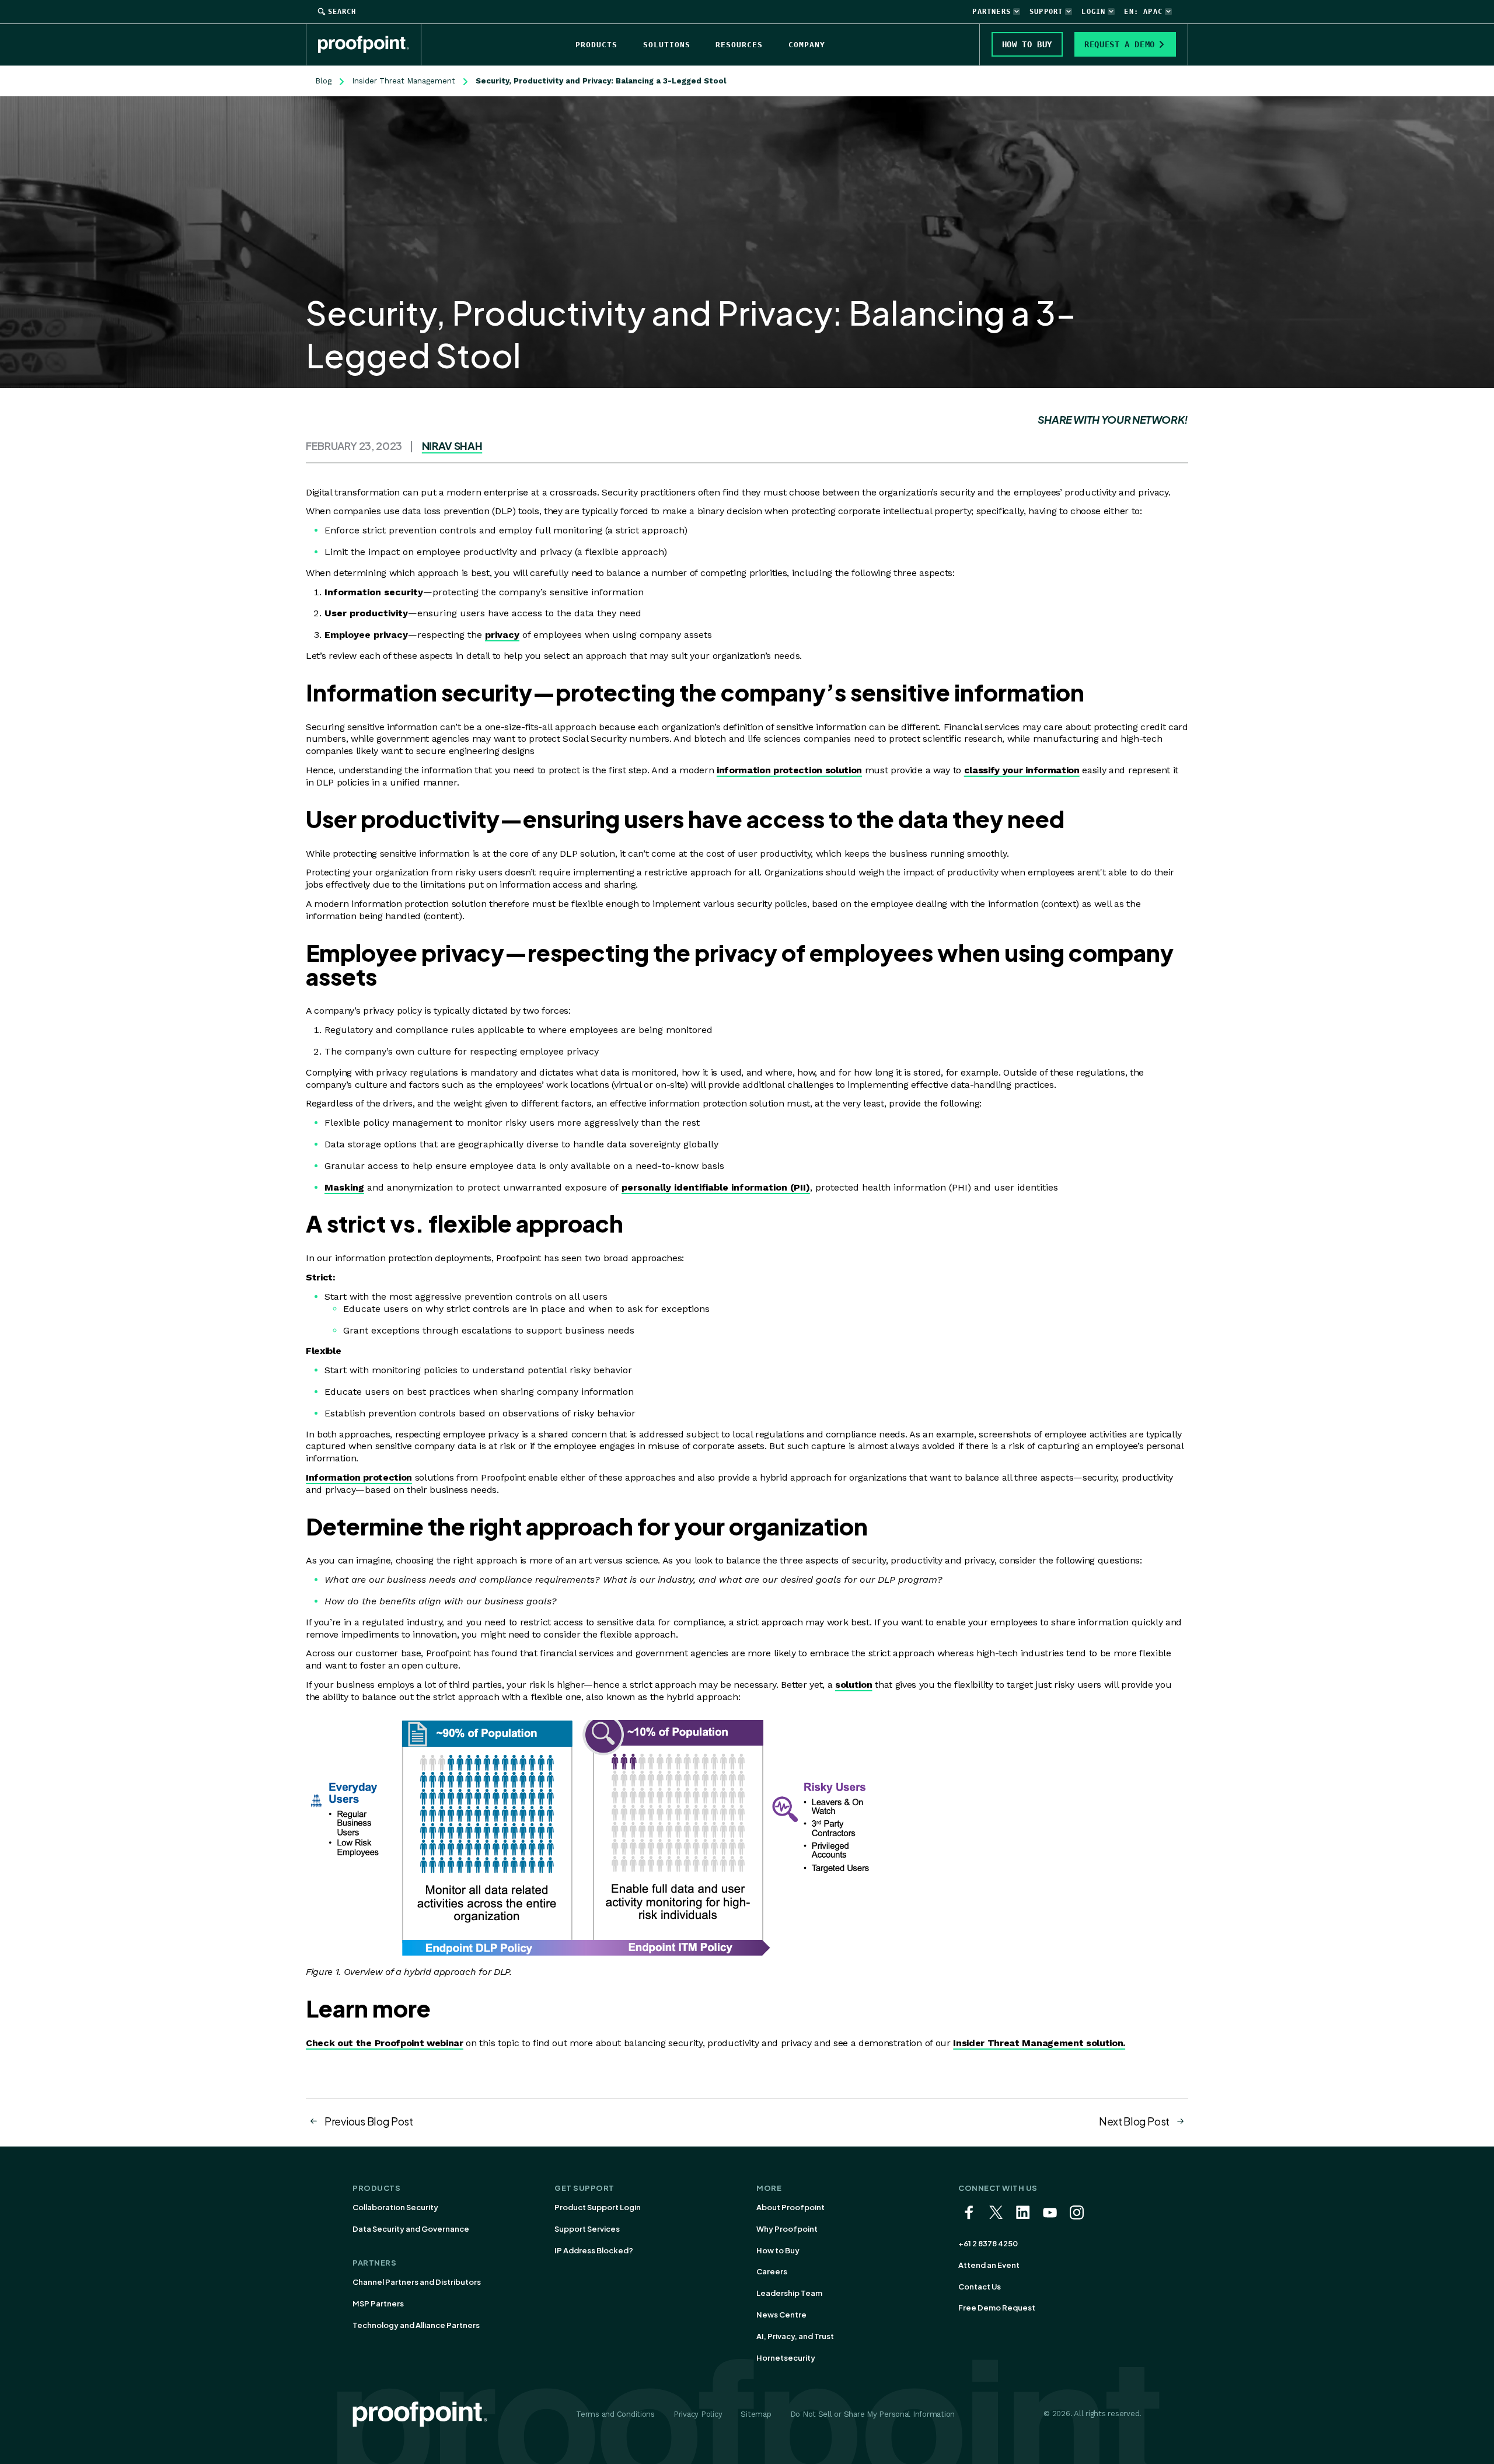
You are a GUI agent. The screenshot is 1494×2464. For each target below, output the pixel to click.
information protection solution (789, 770)
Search (342, 12)
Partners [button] (992, 12)
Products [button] (596, 45)
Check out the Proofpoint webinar (385, 2043)
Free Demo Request (997, 2308)
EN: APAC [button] (1143, 12)
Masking (344, 1187)
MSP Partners (378, 2304)
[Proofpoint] (370, 44)
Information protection (359, 1477)
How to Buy (778, 2250)
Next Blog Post (1134, 2121)
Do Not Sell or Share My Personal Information (873, 2414)
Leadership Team (789, 2293)
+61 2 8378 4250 (988, 2243)
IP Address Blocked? (594, 2250)
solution (854, 1685)
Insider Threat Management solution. (1039, 2043)
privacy (502, 635)
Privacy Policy (698, 2414)
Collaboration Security (395, 2207)
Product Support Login (598, 2207)
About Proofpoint (790, 2207)
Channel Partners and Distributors (417, 2282)
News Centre (781, 2315)
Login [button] (1093, 12)
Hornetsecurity (786, 2358)
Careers (772, 2271)
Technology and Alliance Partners (416, 2325)
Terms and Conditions (615, 2414)
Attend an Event (989, 2265)
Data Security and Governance (411, 2229)
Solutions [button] (667, 45)
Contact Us (980, 2287)
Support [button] (1046, 12)
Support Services (587, 2229)
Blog (323, 81)
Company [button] (807, 45)
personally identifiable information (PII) (716, 1187)
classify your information (1022, 770)
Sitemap (756, 2414)
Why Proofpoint (787, 2229)
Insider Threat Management (404, 81)
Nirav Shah (452, 446)
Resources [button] (739, 45)
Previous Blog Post (369, 2121)
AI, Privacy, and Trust (795, 2336)
